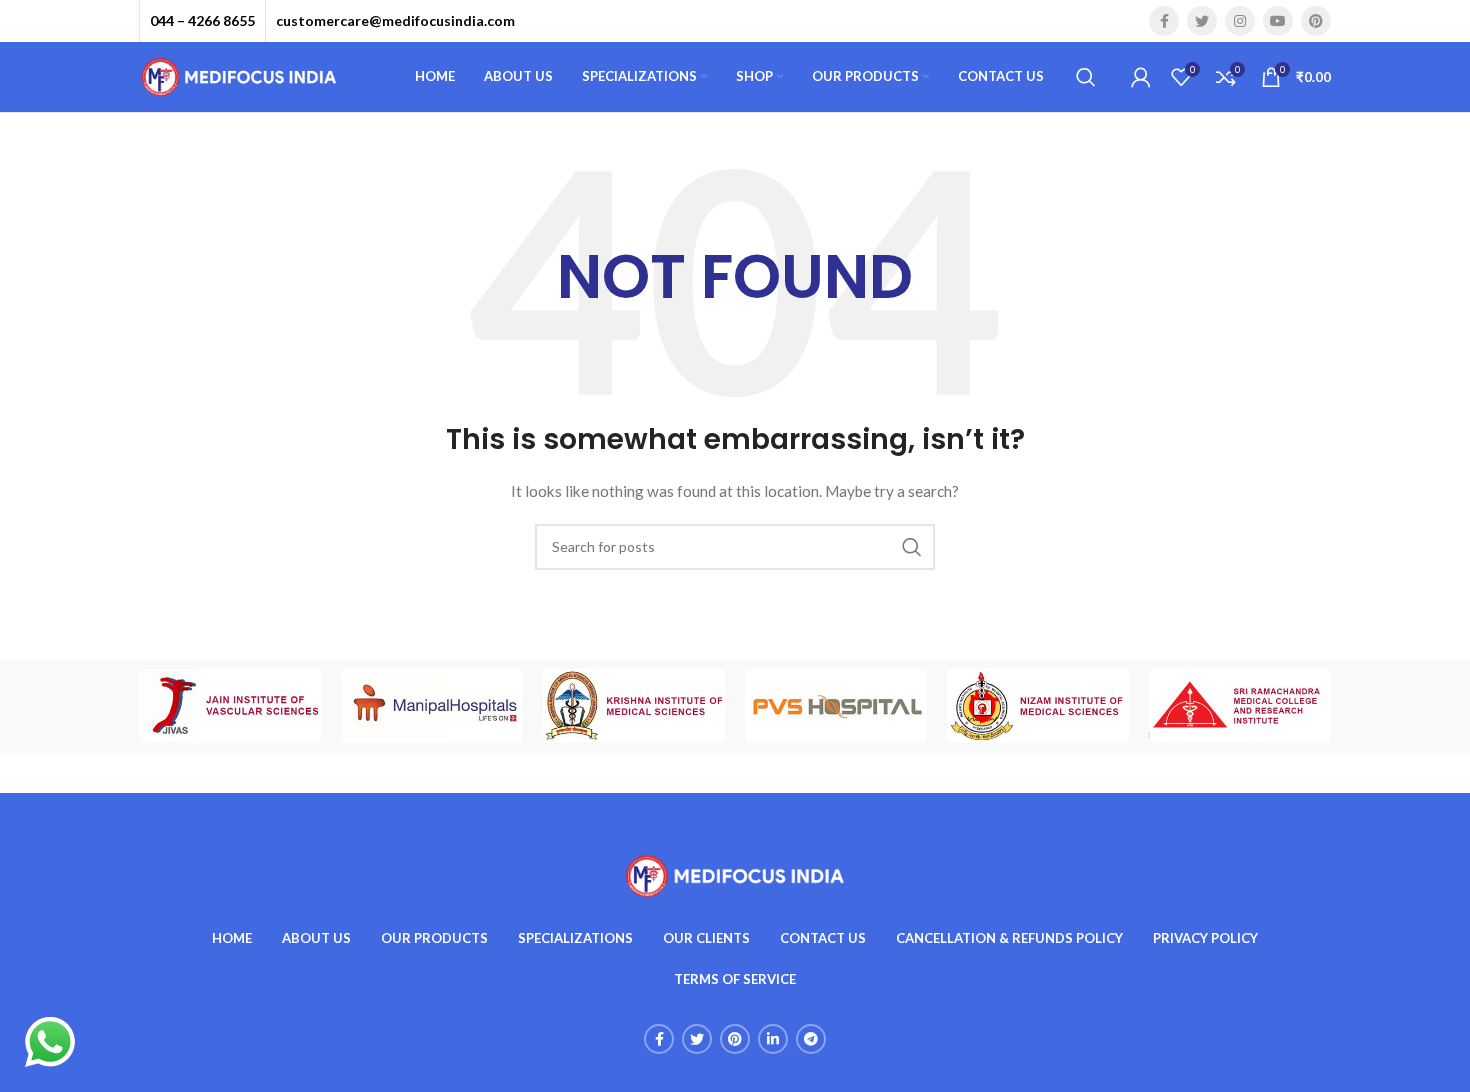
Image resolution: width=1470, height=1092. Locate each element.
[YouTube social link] (1278, 21)
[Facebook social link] (1164, 21)
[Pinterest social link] (1316, 21)
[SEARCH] (912, 547)
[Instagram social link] (1240, 21)
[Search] (1086, 77)
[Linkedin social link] (773, 1039)
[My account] (1141, 77)
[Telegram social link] (811, 1039)
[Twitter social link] (1202, 21)
